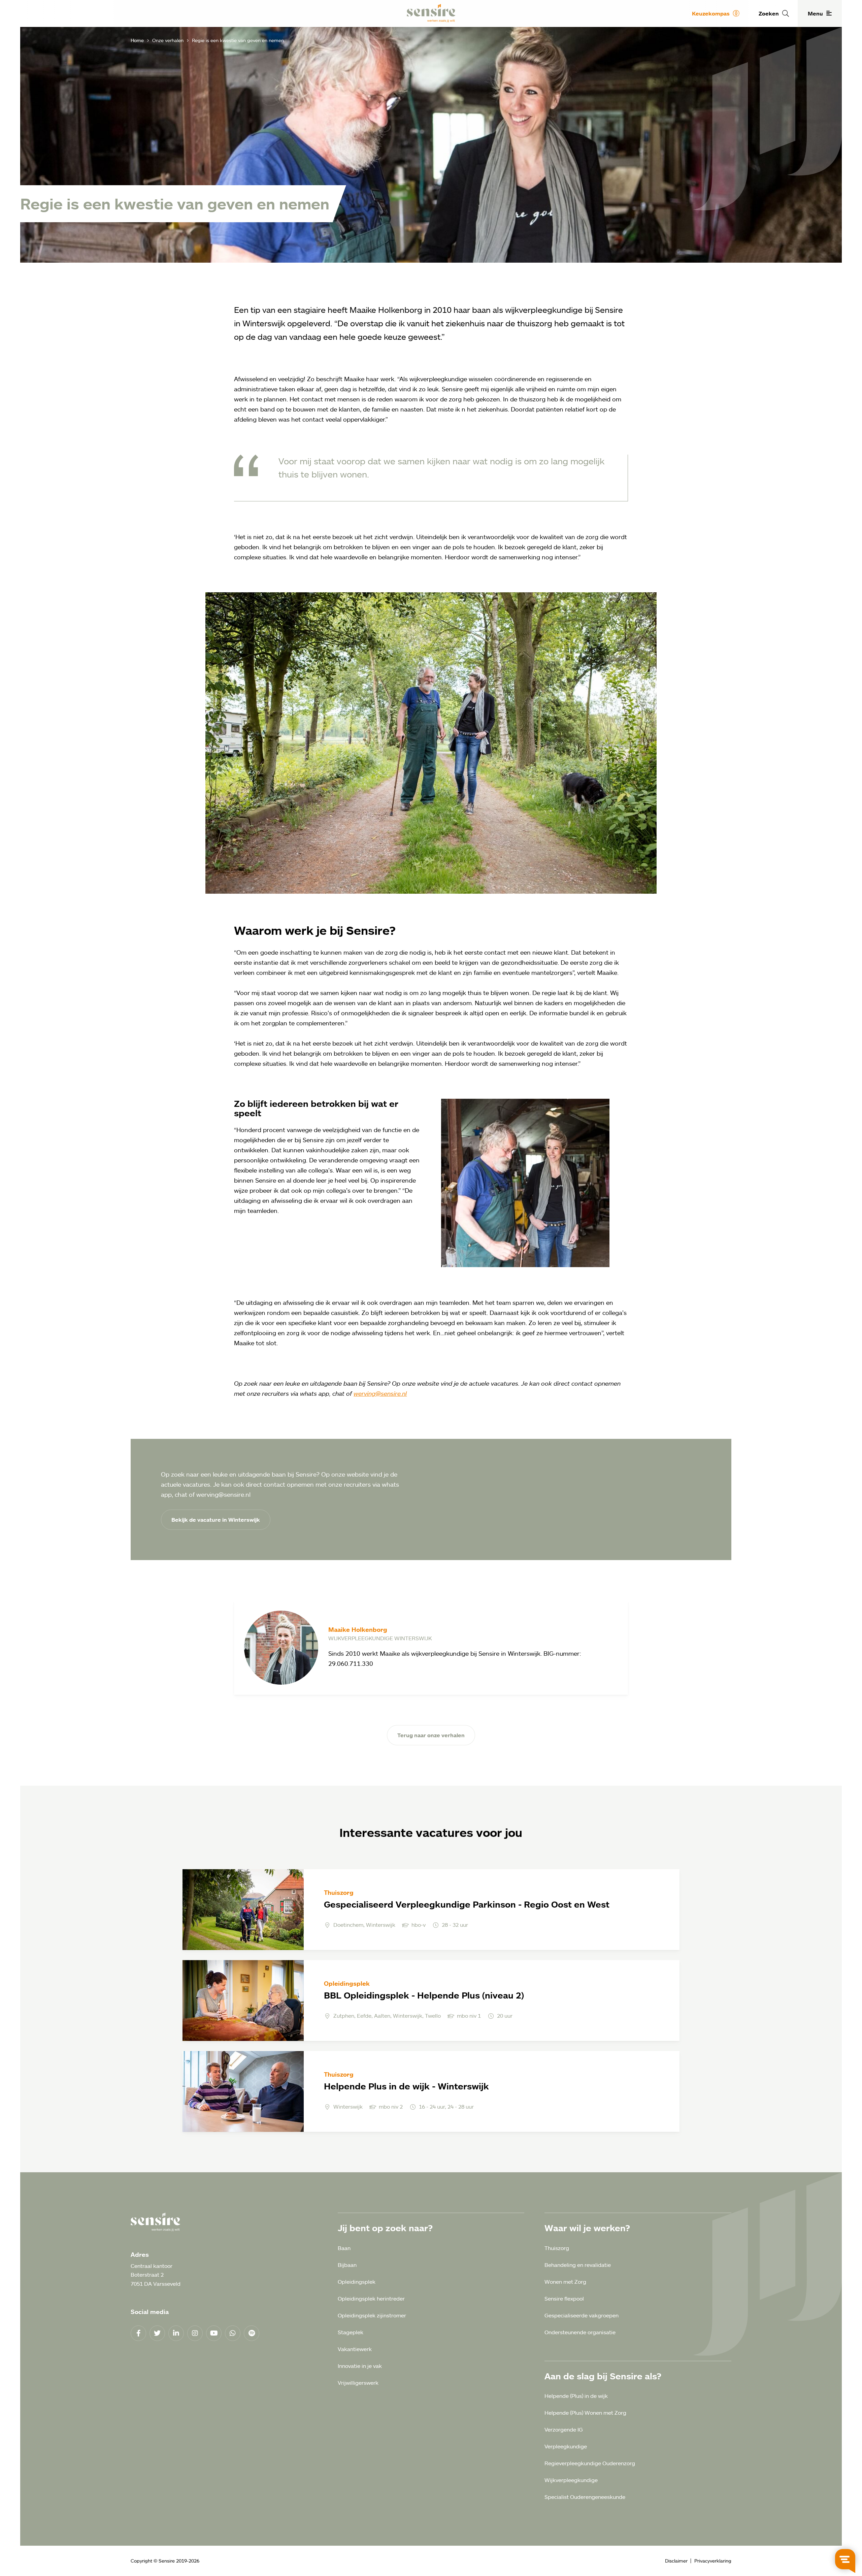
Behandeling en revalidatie (578, 2265)
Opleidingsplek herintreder (371, 2299)
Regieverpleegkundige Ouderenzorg (590, 2463)
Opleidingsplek (357, 2282)
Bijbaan (347, 2265)
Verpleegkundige (566, 2446)
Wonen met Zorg (565, 2282)
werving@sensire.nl (380, 1393)
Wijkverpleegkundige (571, 2480)
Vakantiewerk (355, 2349)
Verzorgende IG (564, 2430)
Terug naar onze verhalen (431, 1735)
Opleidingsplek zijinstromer (372, 2315)
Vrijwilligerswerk (358, 2383)
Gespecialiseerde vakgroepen (582, 2315)
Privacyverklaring (713, 2561)
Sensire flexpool (564, 2299)
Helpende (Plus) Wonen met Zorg (585, 2413)
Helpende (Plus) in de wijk (576, 2396)
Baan (344, 2248)
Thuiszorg (557, 2248)
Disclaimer (676, 2561)
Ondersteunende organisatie (580, 2332)
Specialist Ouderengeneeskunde (585, 2497)
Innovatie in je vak (360, 2366)
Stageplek (351, 2332)
